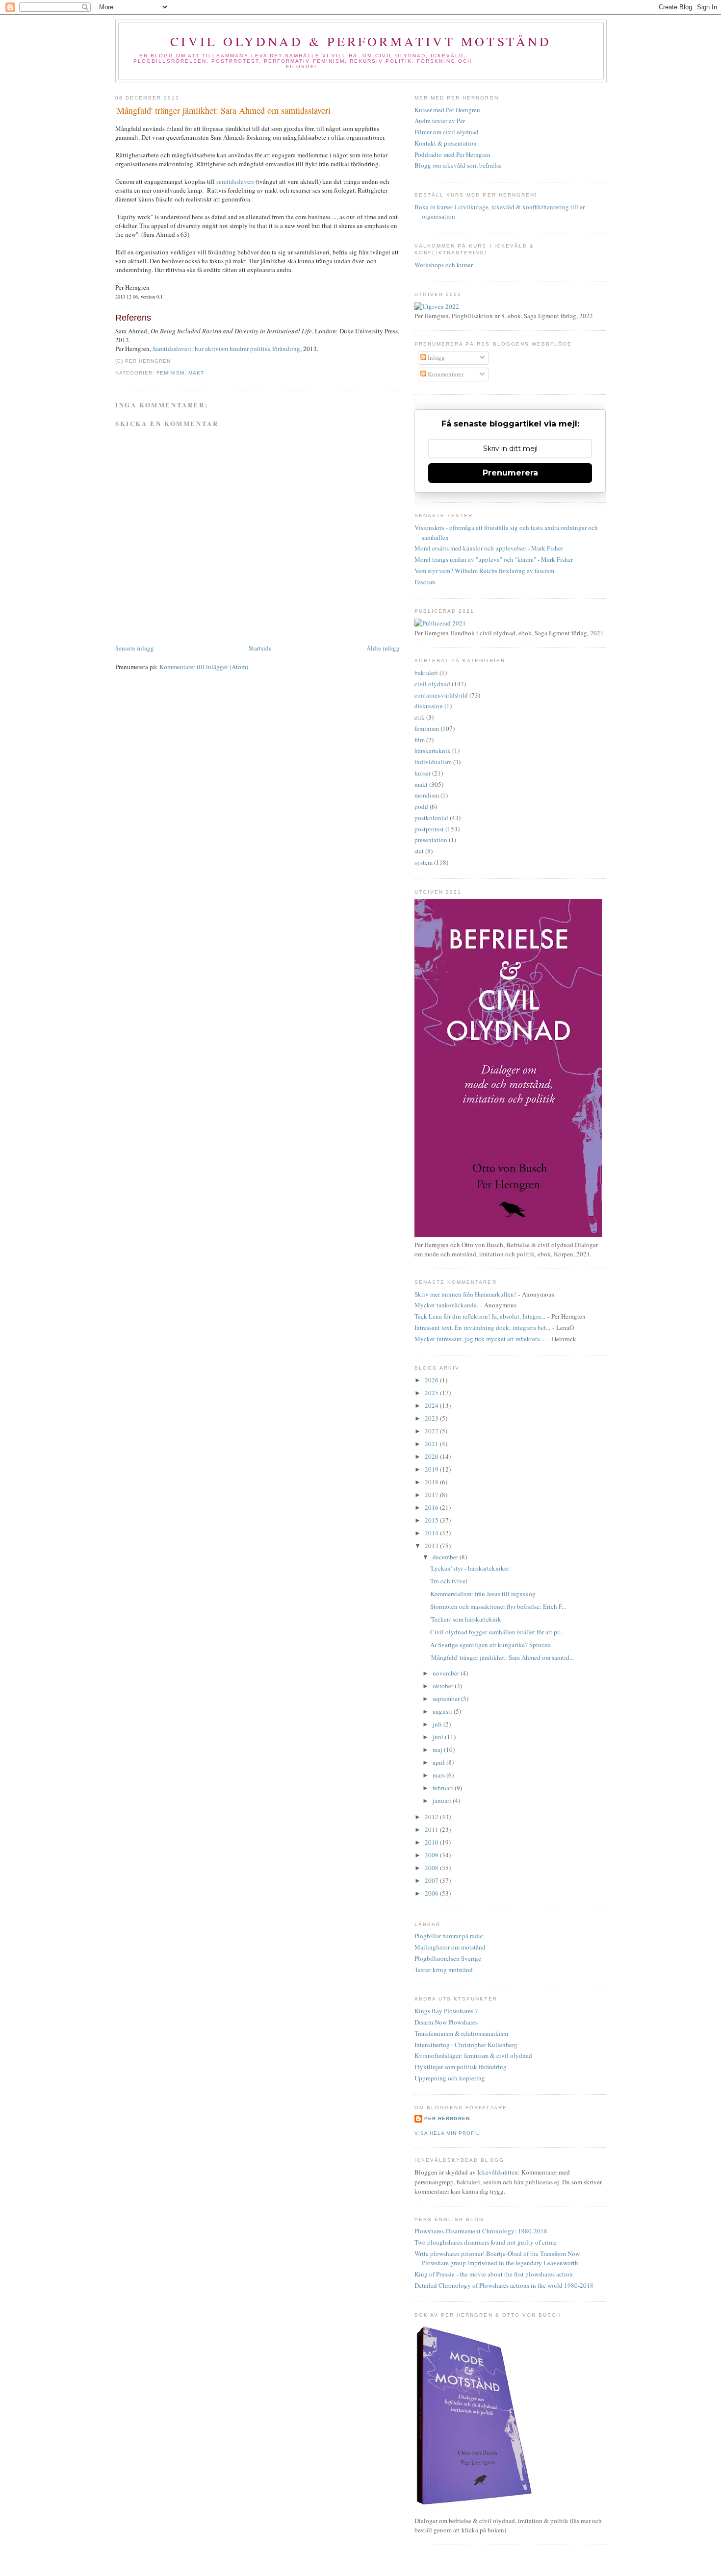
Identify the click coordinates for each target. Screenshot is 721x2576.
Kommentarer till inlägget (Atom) (204, 667)
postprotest (429, 829)
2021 (432, 1444)
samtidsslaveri (236, 181)
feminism (170, 373)
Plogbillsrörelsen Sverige (448, 1958)
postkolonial (431, 818)
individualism (433, 762)
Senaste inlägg (135, 648)
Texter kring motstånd (444, 1970)
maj (438, 1750)
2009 (432, 1855)
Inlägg (436, 357)
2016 (432, 1507)
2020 (432, 1456)
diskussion (429, 706)
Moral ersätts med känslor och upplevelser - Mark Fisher (489, 548)
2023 (432, 1418)
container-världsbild (441, 695)
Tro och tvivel (449, 1581)
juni (439, 1737)
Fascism (425, 582)
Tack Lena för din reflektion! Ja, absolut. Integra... (480, 1316)
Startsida (260, 648)
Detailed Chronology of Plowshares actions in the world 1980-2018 (504, 2285)
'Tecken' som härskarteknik (466, 1619)
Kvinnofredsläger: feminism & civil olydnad (473, 2055)
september (447, 1699)
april (439, 1762)
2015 (432, 1520)
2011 (432, 1829)
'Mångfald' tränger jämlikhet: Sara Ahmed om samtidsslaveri (223, 110)
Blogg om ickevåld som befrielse (458, 165)
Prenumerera (510, 473)
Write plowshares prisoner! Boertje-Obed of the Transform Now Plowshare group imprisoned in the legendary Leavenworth (497, 2258)
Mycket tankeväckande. (446, 1305)
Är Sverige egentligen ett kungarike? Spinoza (490, 1645)
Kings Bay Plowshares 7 (446, 2011)
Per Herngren (447, 2118)
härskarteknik (433, 750)
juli (438, 1724)
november (447, 1673)
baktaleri (426, 673)
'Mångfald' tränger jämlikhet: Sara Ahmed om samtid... (502, 1657)
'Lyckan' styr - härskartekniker (470, 1568)
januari (443, 1801)
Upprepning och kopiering (450, 2078)
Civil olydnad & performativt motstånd (361, 41)
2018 (432, 1482)
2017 (432, 1495)
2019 (432, 1469)
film (420, 740)
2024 (432, 1405)
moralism (427, 795)
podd (421, 806)
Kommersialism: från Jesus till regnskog (483, 1594)
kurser (423, 773)
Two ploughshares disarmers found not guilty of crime (486, 2242)
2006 (432, 1893)
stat (419, 851)
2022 (432, 1431)
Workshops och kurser (444, 265)
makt (196, 373)
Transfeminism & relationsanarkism (461, 2033)
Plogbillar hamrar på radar (449, 1936)
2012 (432, 1817)
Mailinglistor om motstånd (450, 1947)
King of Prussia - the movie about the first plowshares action (494, 2274)
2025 (432, 1393)
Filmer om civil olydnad (447, 132)
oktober (444, 1686)
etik (420, 717)
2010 (432, 1842)
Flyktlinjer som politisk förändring (461, 2067)
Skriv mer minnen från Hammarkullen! (465, 1294)
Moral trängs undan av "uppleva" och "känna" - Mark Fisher (494, 559)
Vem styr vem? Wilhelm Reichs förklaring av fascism (484, 571)
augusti (443, 1711)
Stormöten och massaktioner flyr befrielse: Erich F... (498, 1606)
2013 (432, 1546)
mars (439, 1775)
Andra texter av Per (440, 121)
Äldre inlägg (383, 648)
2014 (432, 1533)
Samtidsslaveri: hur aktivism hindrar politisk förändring (226, 349)
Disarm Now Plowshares (446, 2022)
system (424, 862)
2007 (432, 1880)
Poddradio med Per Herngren (452, 154)
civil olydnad (432, 684)
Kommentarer (445, 374)
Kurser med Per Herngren (447, 110)
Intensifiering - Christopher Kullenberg (466, 2045)
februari (444, 1788)
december (446, 1557)
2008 (432, 1868)
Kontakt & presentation (446, 143)
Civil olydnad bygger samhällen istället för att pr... (497, 1632)
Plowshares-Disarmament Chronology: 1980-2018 (481, 2231)
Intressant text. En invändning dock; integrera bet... (482, 1327)
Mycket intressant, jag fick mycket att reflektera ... (480, 1339)
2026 (432, 1380)
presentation (431, 840)
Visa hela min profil (447, 2133)
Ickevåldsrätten (498, 2172)
